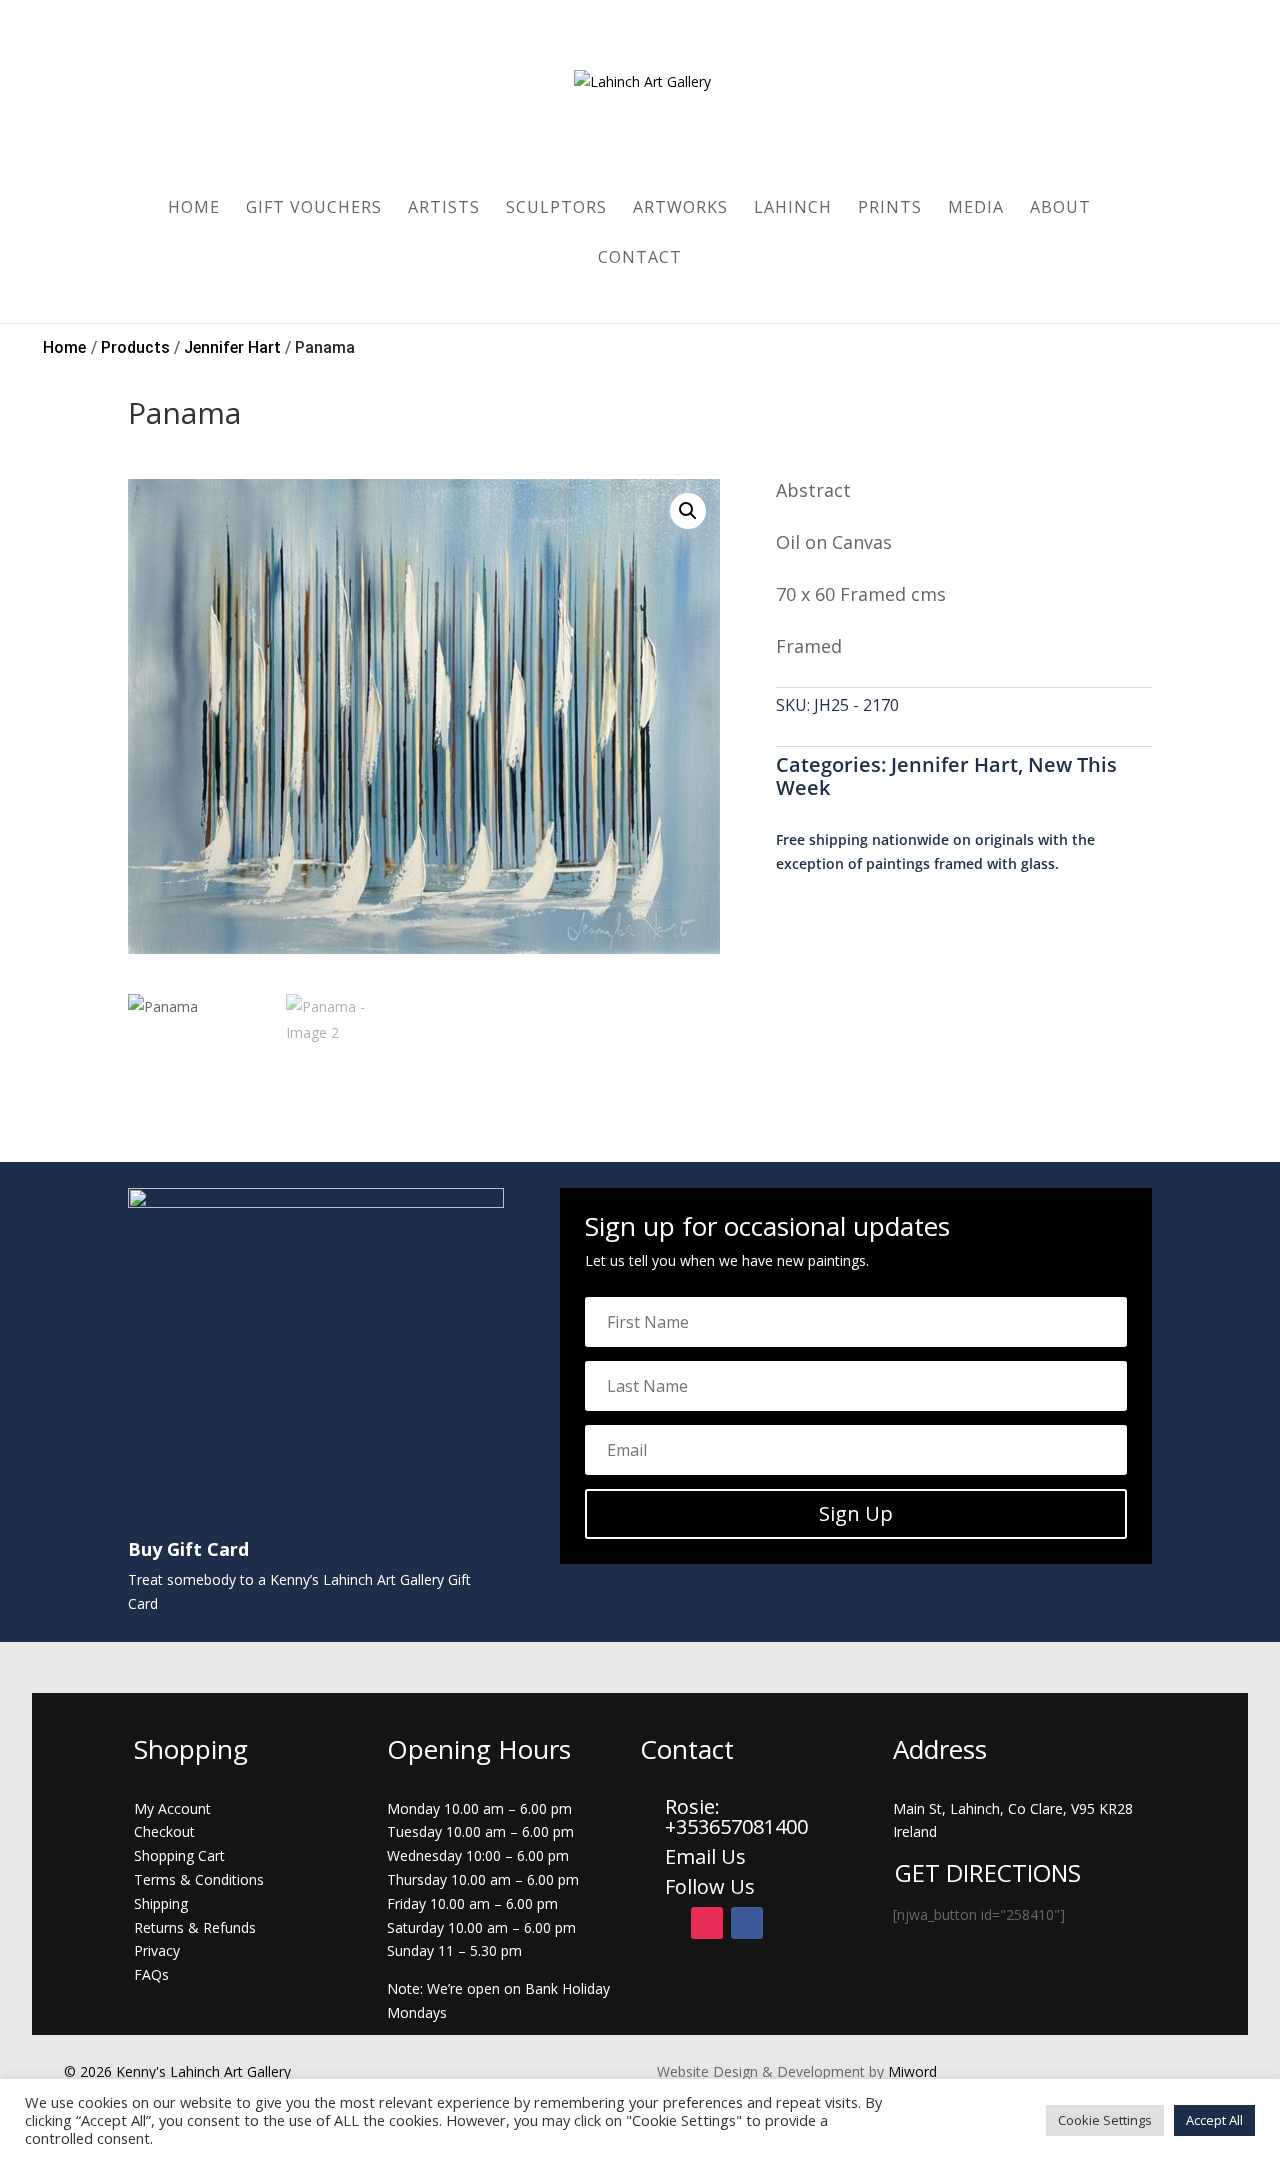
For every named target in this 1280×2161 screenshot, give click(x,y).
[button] (688, 511)
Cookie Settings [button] (1105, 2120)
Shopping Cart (179, 1855)
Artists (444, 209)
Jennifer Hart (954, 764)
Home (194, 209)
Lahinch (793, 209)
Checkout (164, 1831)
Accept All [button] (1214, 2120)
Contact (640, 259)
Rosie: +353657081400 (739, 1816)
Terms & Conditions (199, 1879)
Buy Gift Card (188, 1549)
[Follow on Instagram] (707, 1923)
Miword (910, 2071)
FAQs (151, 1974)
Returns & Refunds (195, 1927)
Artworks (680, 209)
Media (976, 209)
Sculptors (556, 209)
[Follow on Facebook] (747, 1923)
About (1060, 209)
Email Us (705, 1856)
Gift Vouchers (314, 209)
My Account (172, 1808)
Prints (890, 209)
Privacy (157, 1950)
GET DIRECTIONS (988, 1872)
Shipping (161, 1903)
